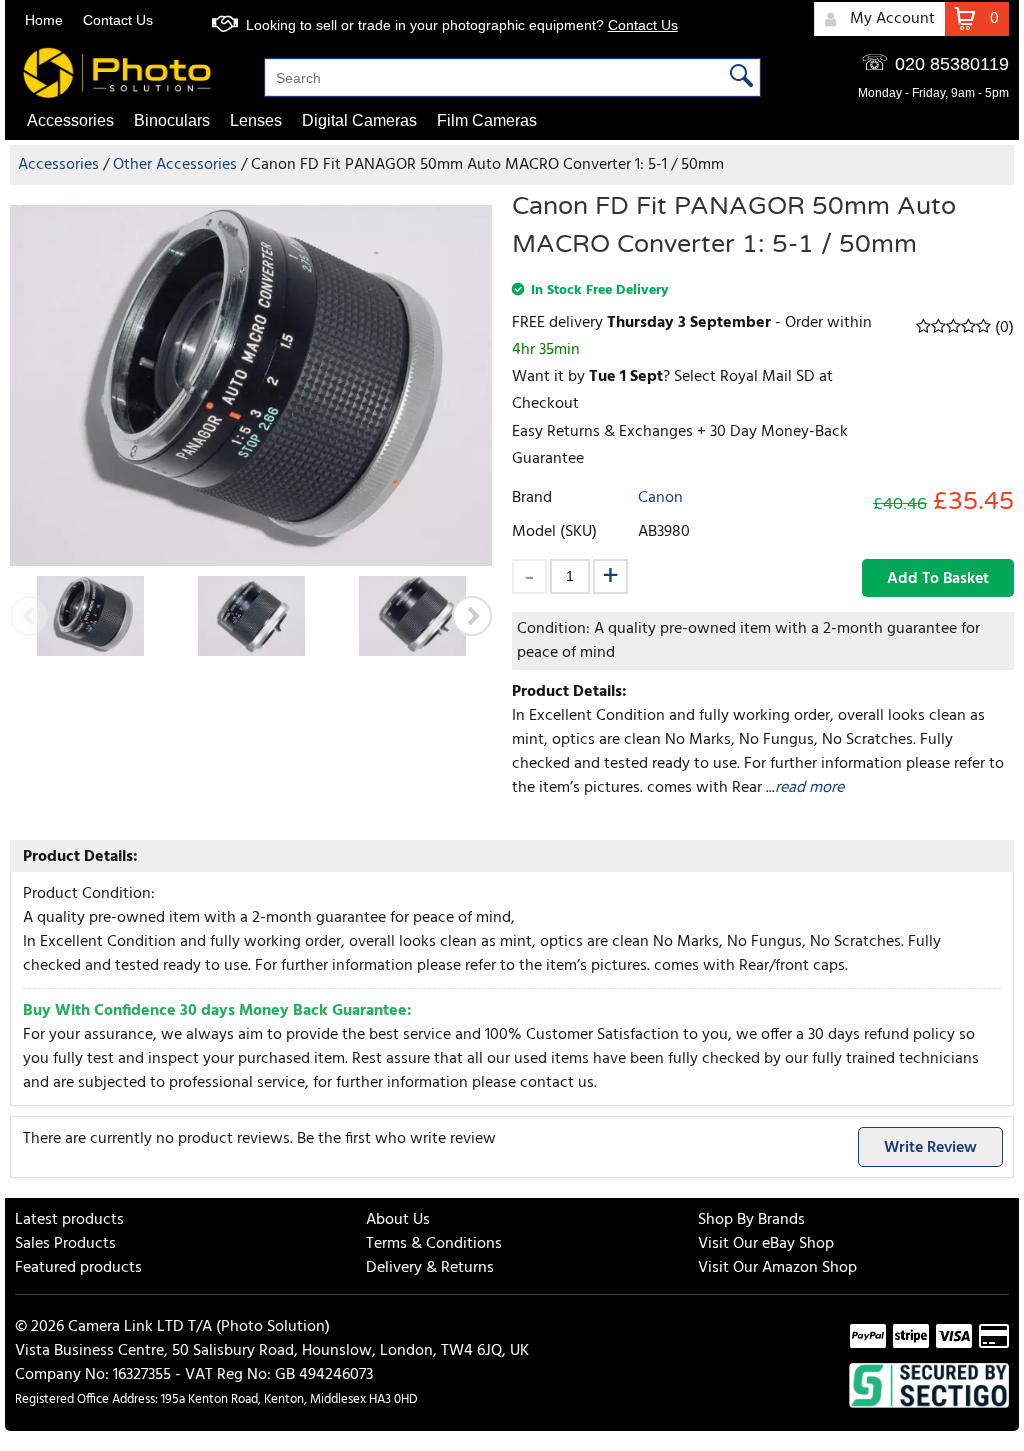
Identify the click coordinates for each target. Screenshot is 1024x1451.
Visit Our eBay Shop (766, 1244)
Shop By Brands (751, 1220)
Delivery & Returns (430, 1268)
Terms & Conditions (434, 1244)
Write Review (930, 1148)
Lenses (256, 120)
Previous (30, 616)
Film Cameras (487, 120)
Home (44, 20)
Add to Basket (938, 579)
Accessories (70, 120)
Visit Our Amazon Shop (777, 1268)
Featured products (78, 1268)
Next (472, 616)
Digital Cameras (359, 120)
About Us (398, 1220)
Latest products (69, 1220)
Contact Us (118, 20)
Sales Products (65, 1244)
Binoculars (172, 120)
